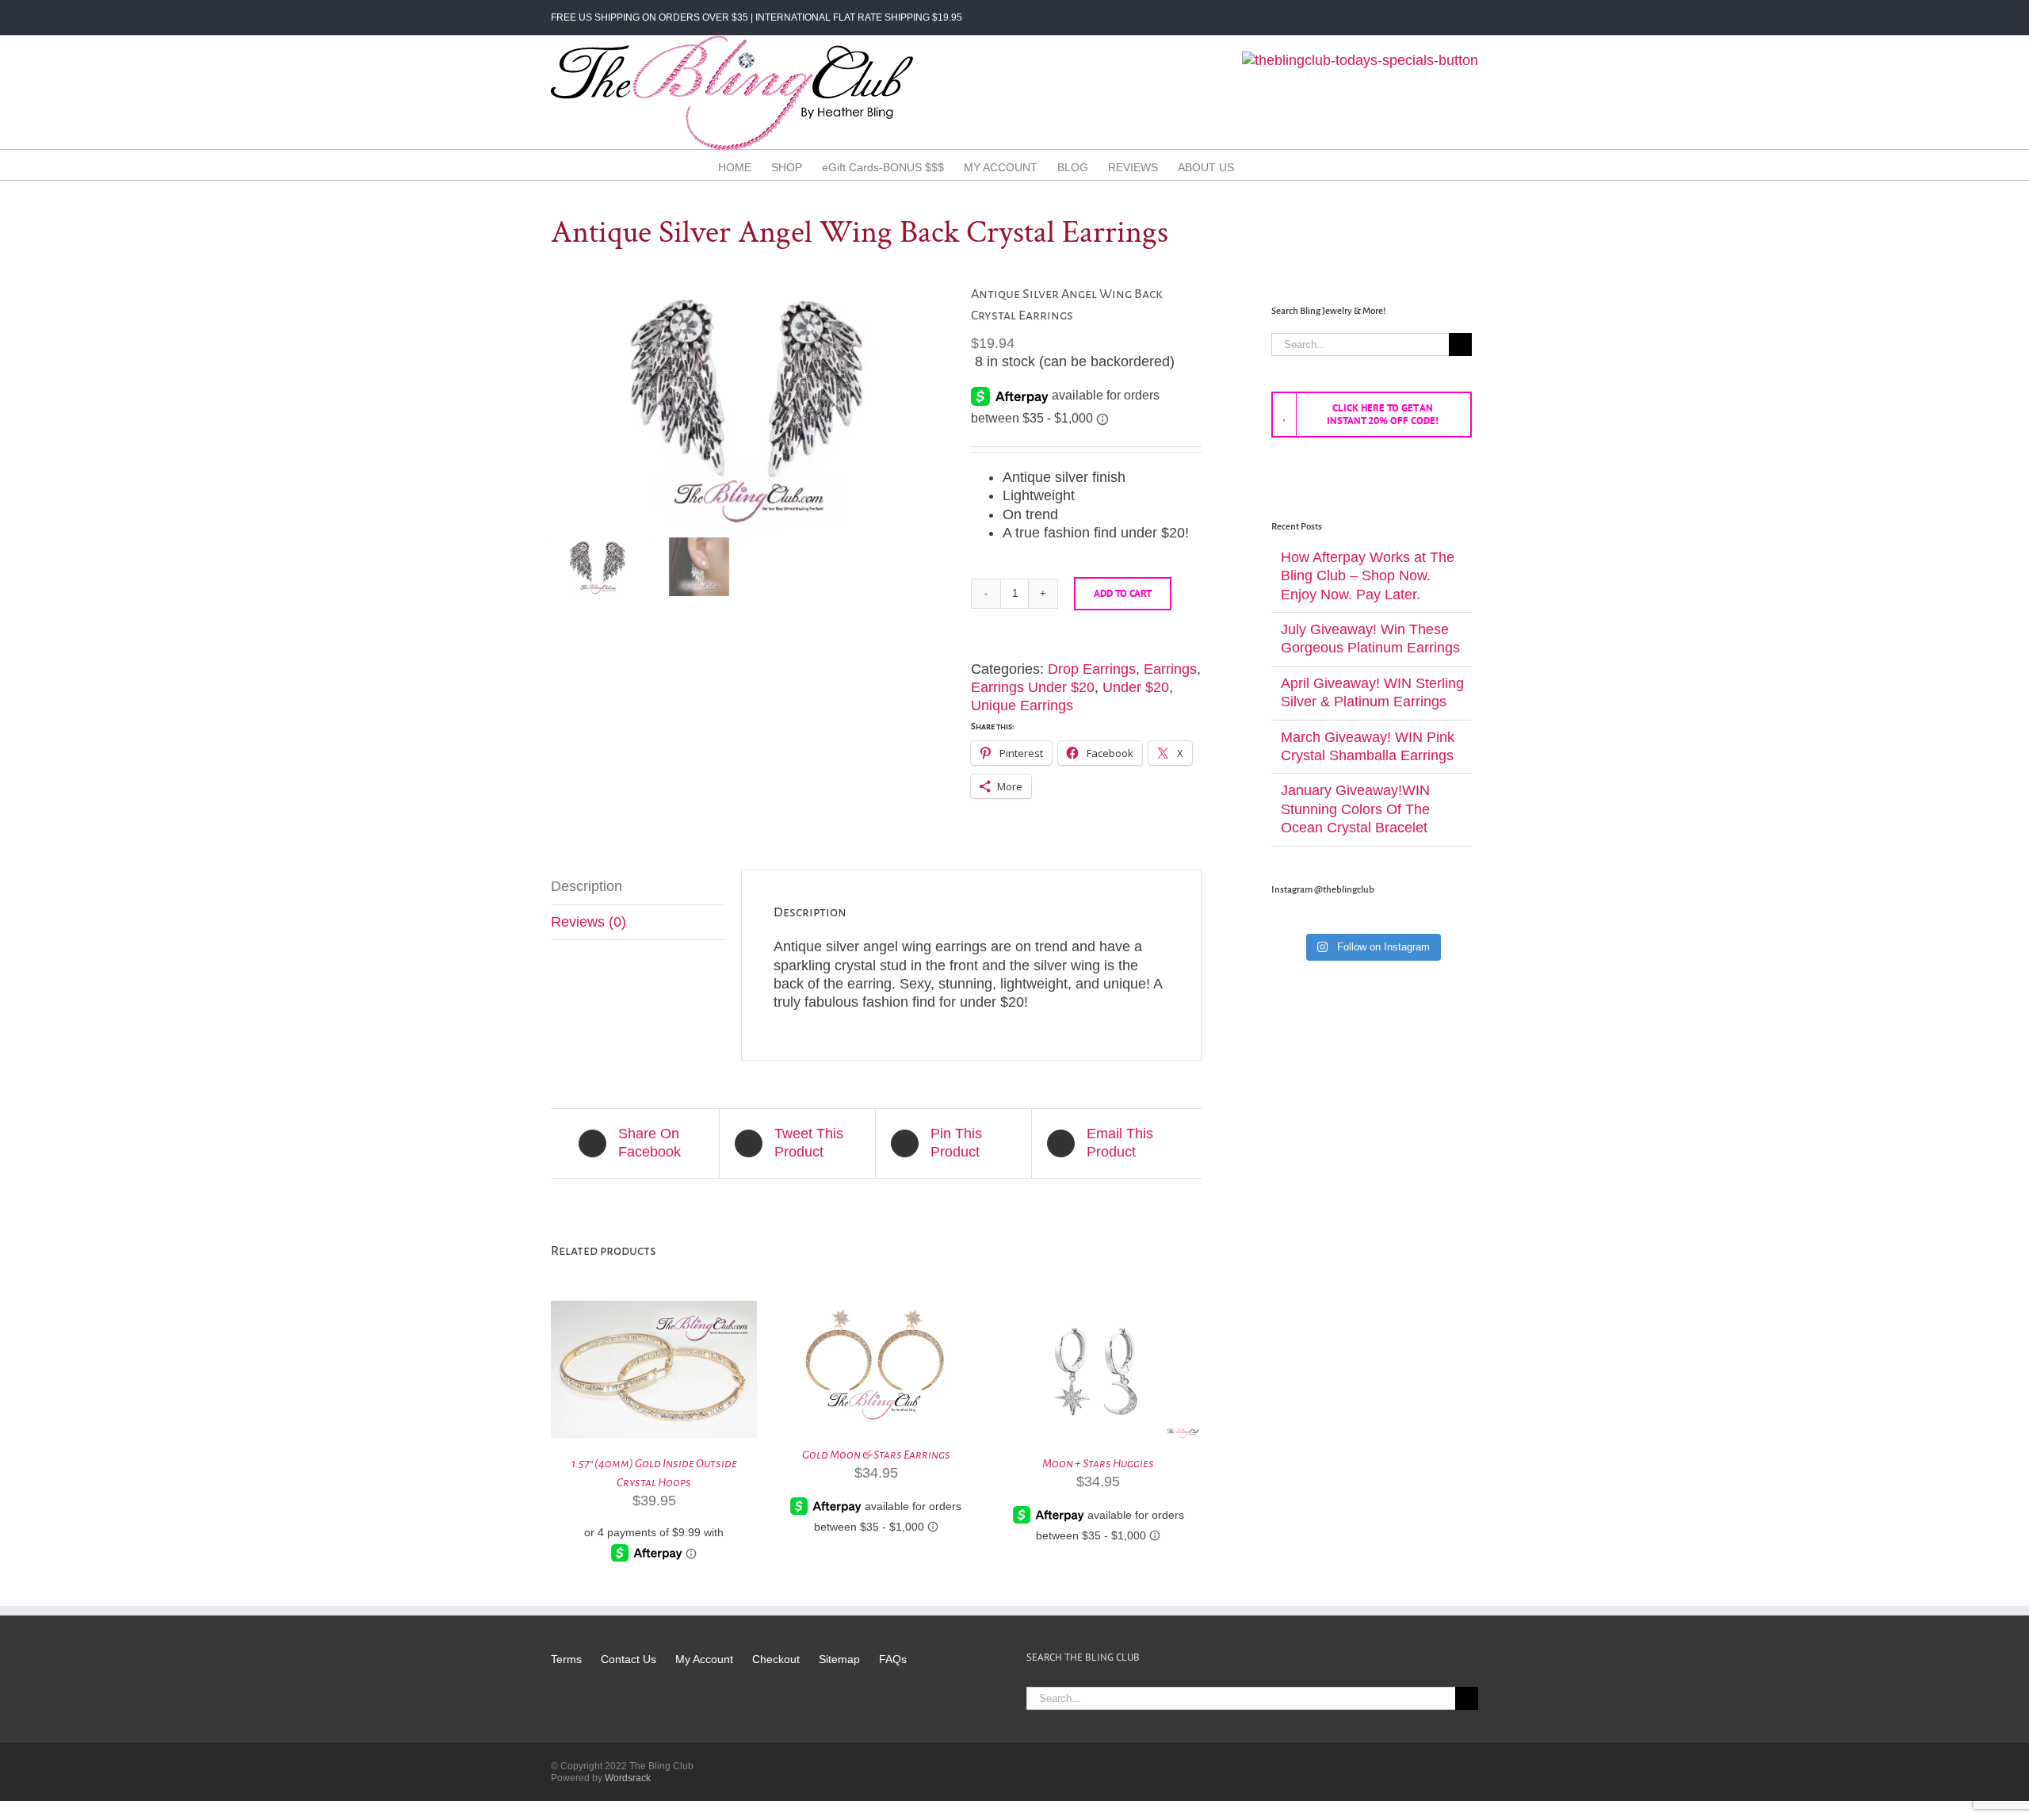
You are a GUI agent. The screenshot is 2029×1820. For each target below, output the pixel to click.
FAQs (893, 1659)
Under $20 (1136, 687)
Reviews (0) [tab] (588, 922)
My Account (704, 1659)
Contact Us (629, 1659)
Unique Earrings (1022, 705)
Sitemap (839, 1659)
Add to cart (1123, 593)
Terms (566, 1659)
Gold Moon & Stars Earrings (876, 1455)
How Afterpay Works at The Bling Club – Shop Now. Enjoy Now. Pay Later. (1368, 576)
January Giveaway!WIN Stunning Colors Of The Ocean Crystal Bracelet (1355, 809)
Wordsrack (628, 1778)
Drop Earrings (1092, 669)
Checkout (776, 1659)
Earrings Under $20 (1033, 687)
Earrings (1170, 669)
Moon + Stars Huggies (1098, 1463)
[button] (1287, 166)
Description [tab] (587, 886)
